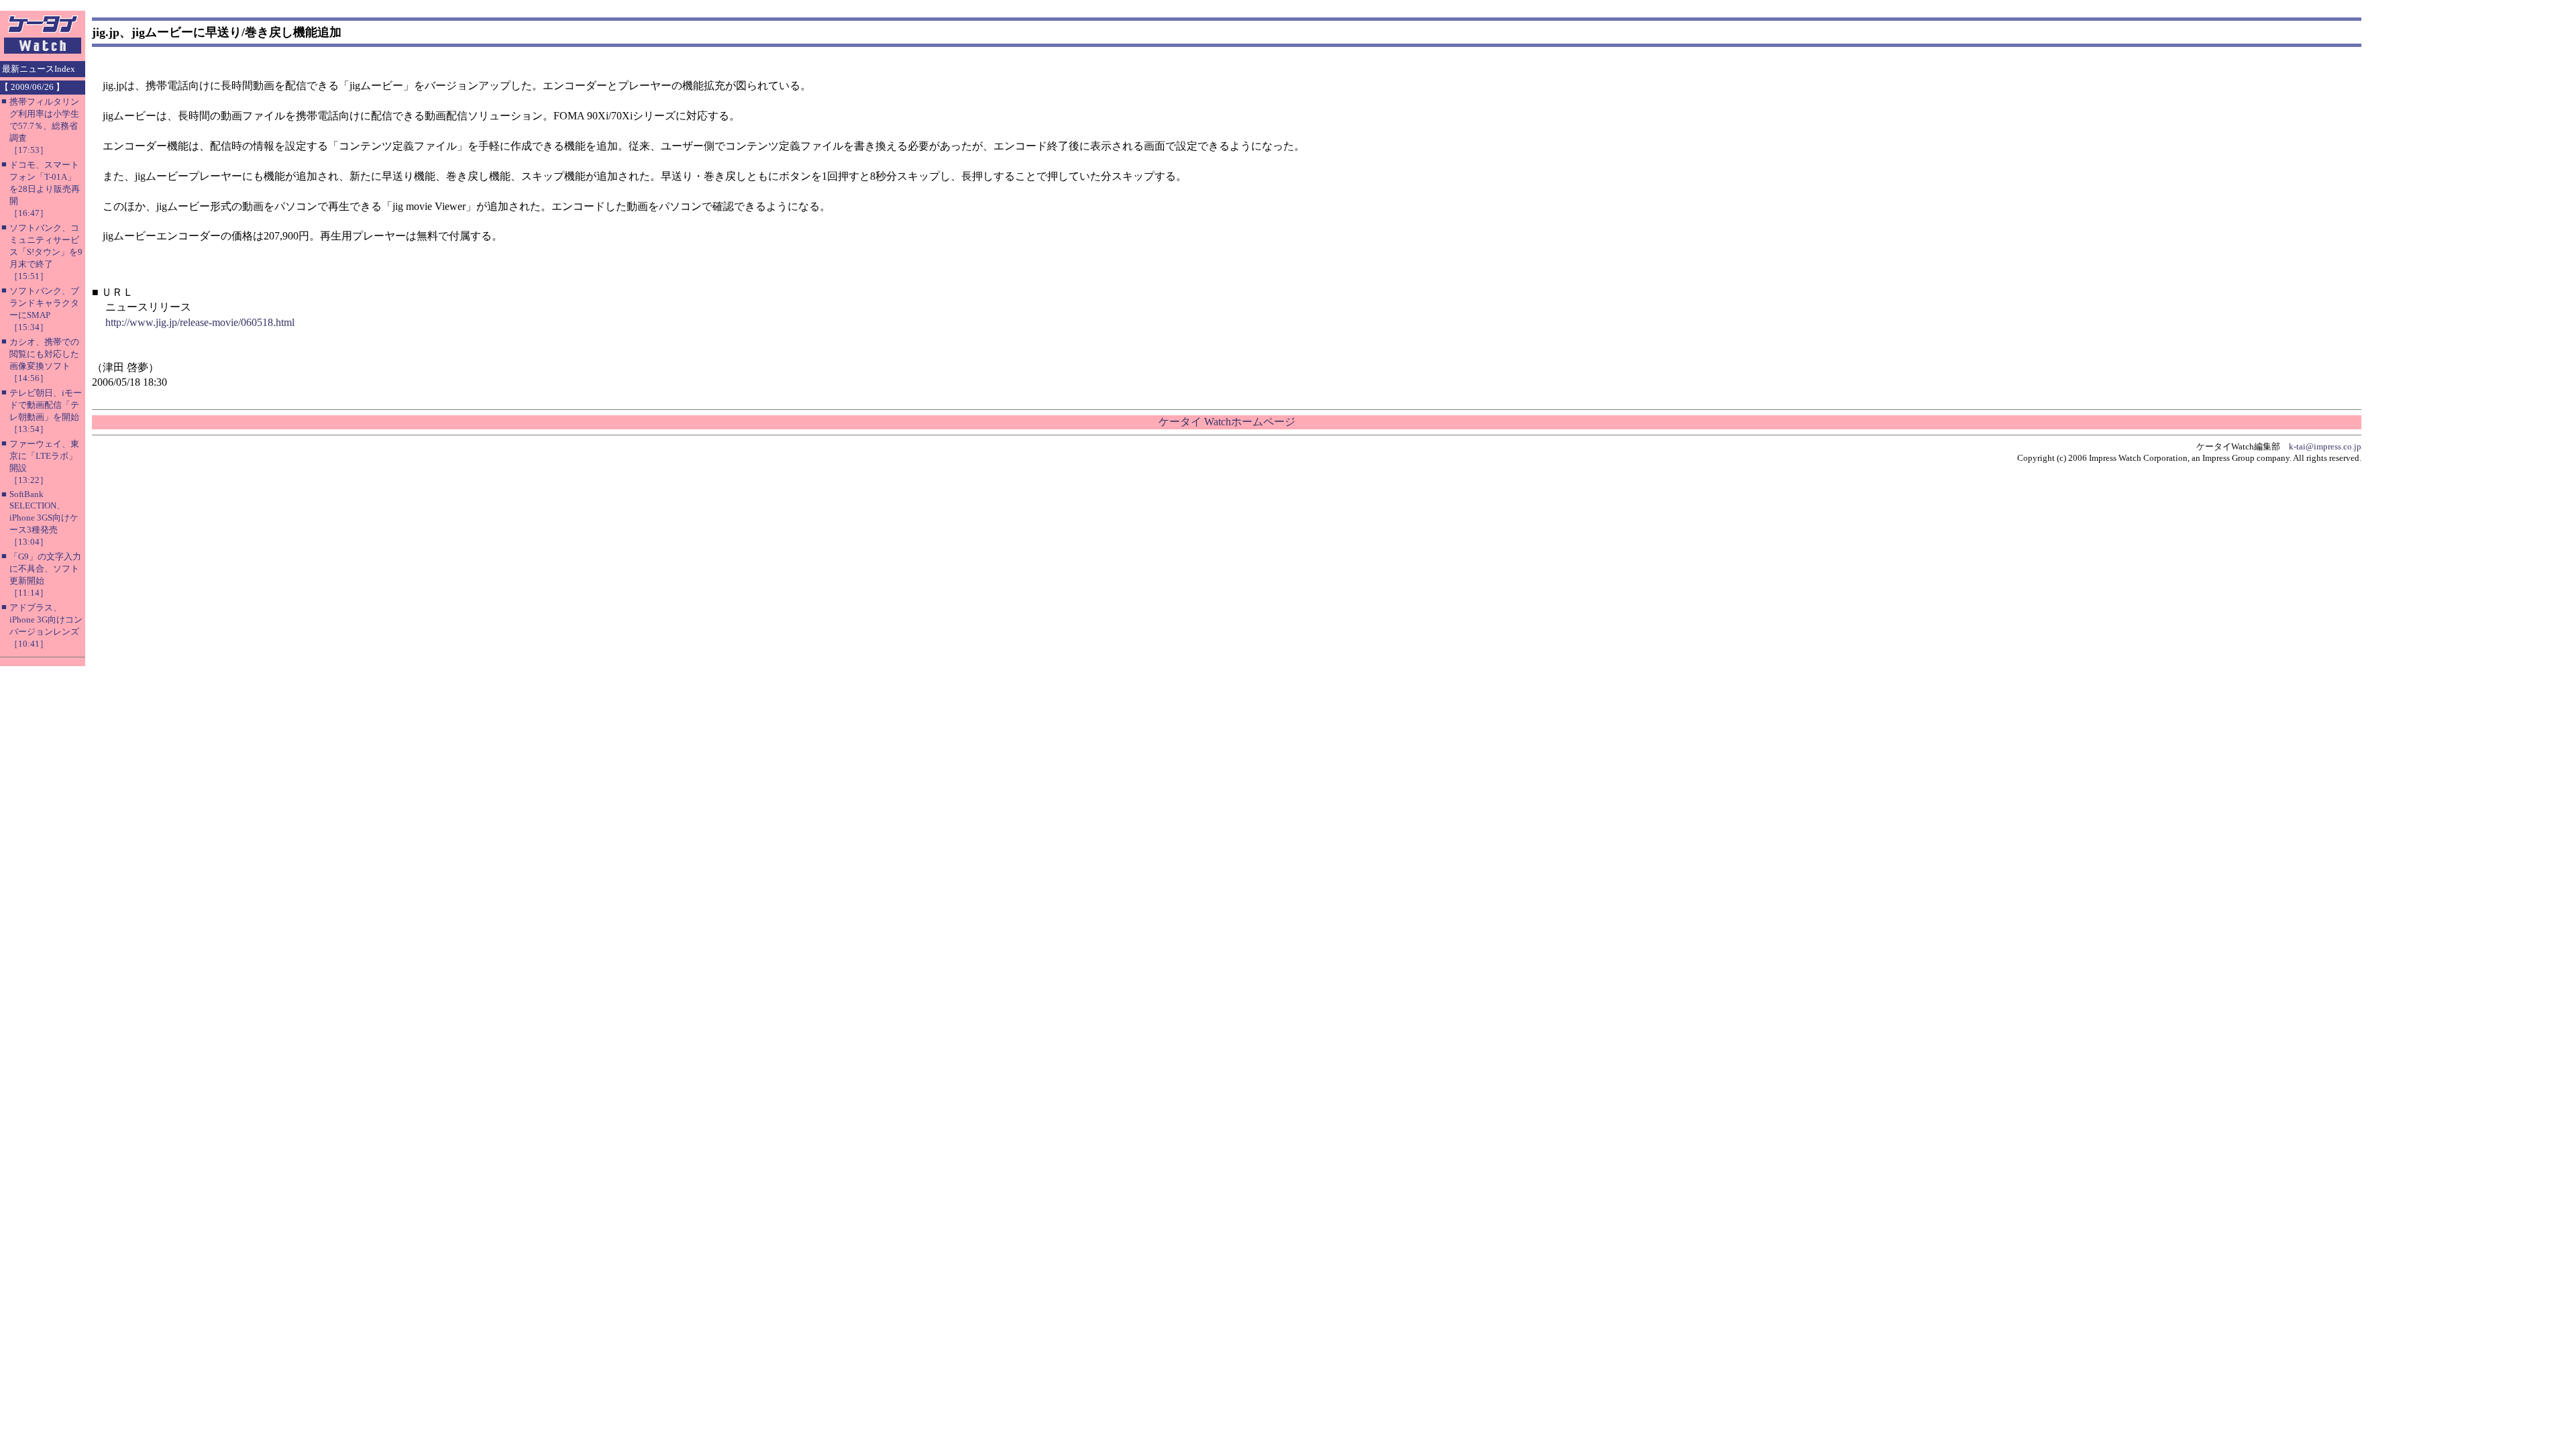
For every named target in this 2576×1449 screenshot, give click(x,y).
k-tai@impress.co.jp (2325, 446)
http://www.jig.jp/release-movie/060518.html (200, 322)
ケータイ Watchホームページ (1227, 422)
